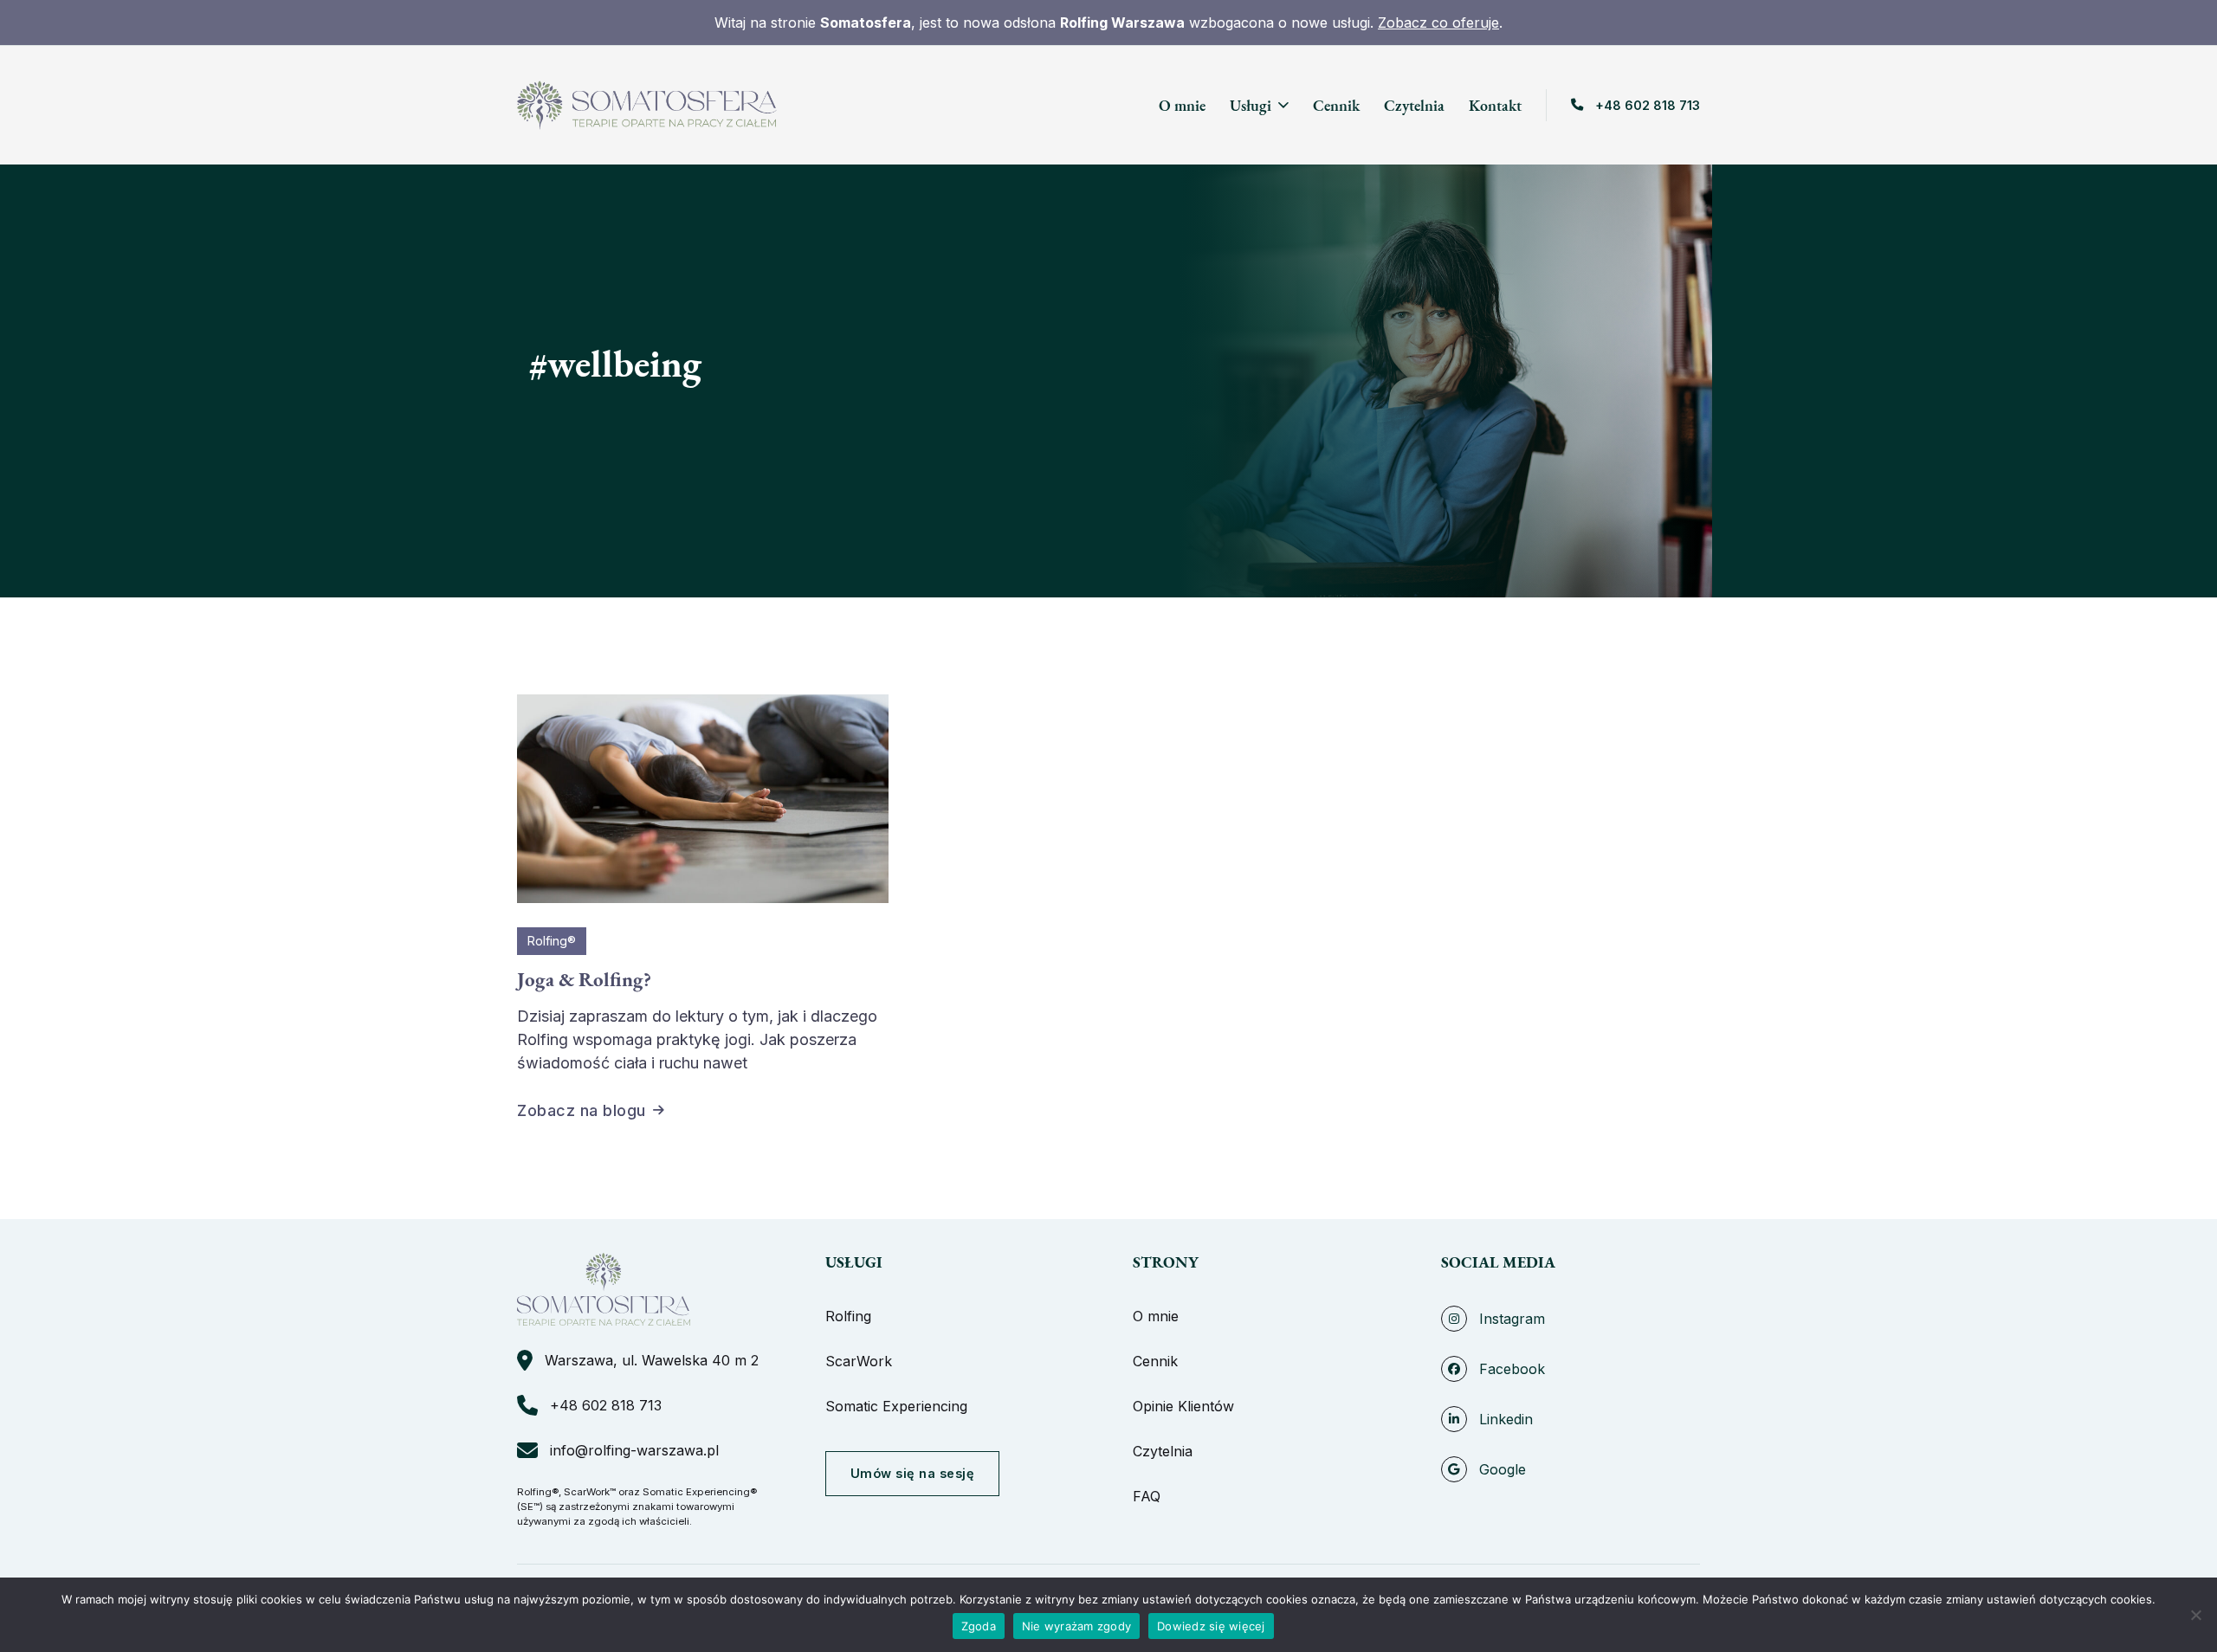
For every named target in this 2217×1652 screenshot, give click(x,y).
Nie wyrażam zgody (1076, 1626)
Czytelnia (1414, 105)
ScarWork (859, 1361)
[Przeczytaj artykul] (703, 797)
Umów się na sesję (913, 1473)
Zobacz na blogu (582, 1110)
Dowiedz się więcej (1211, 1626)
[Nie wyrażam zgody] (2195, 1615)
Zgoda (979, 1626)
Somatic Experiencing (896, 1406)
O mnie (1182, 105)
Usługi (1251, 105)
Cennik (1336, 105)
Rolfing (848, 1316)
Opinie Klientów (1183, 1406)
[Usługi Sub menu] (1283, 105)
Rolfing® (552, 941)
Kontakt (1495, 105)
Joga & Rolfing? (584, 979)
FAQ (1147, 1496)
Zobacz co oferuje (1438, 23)
